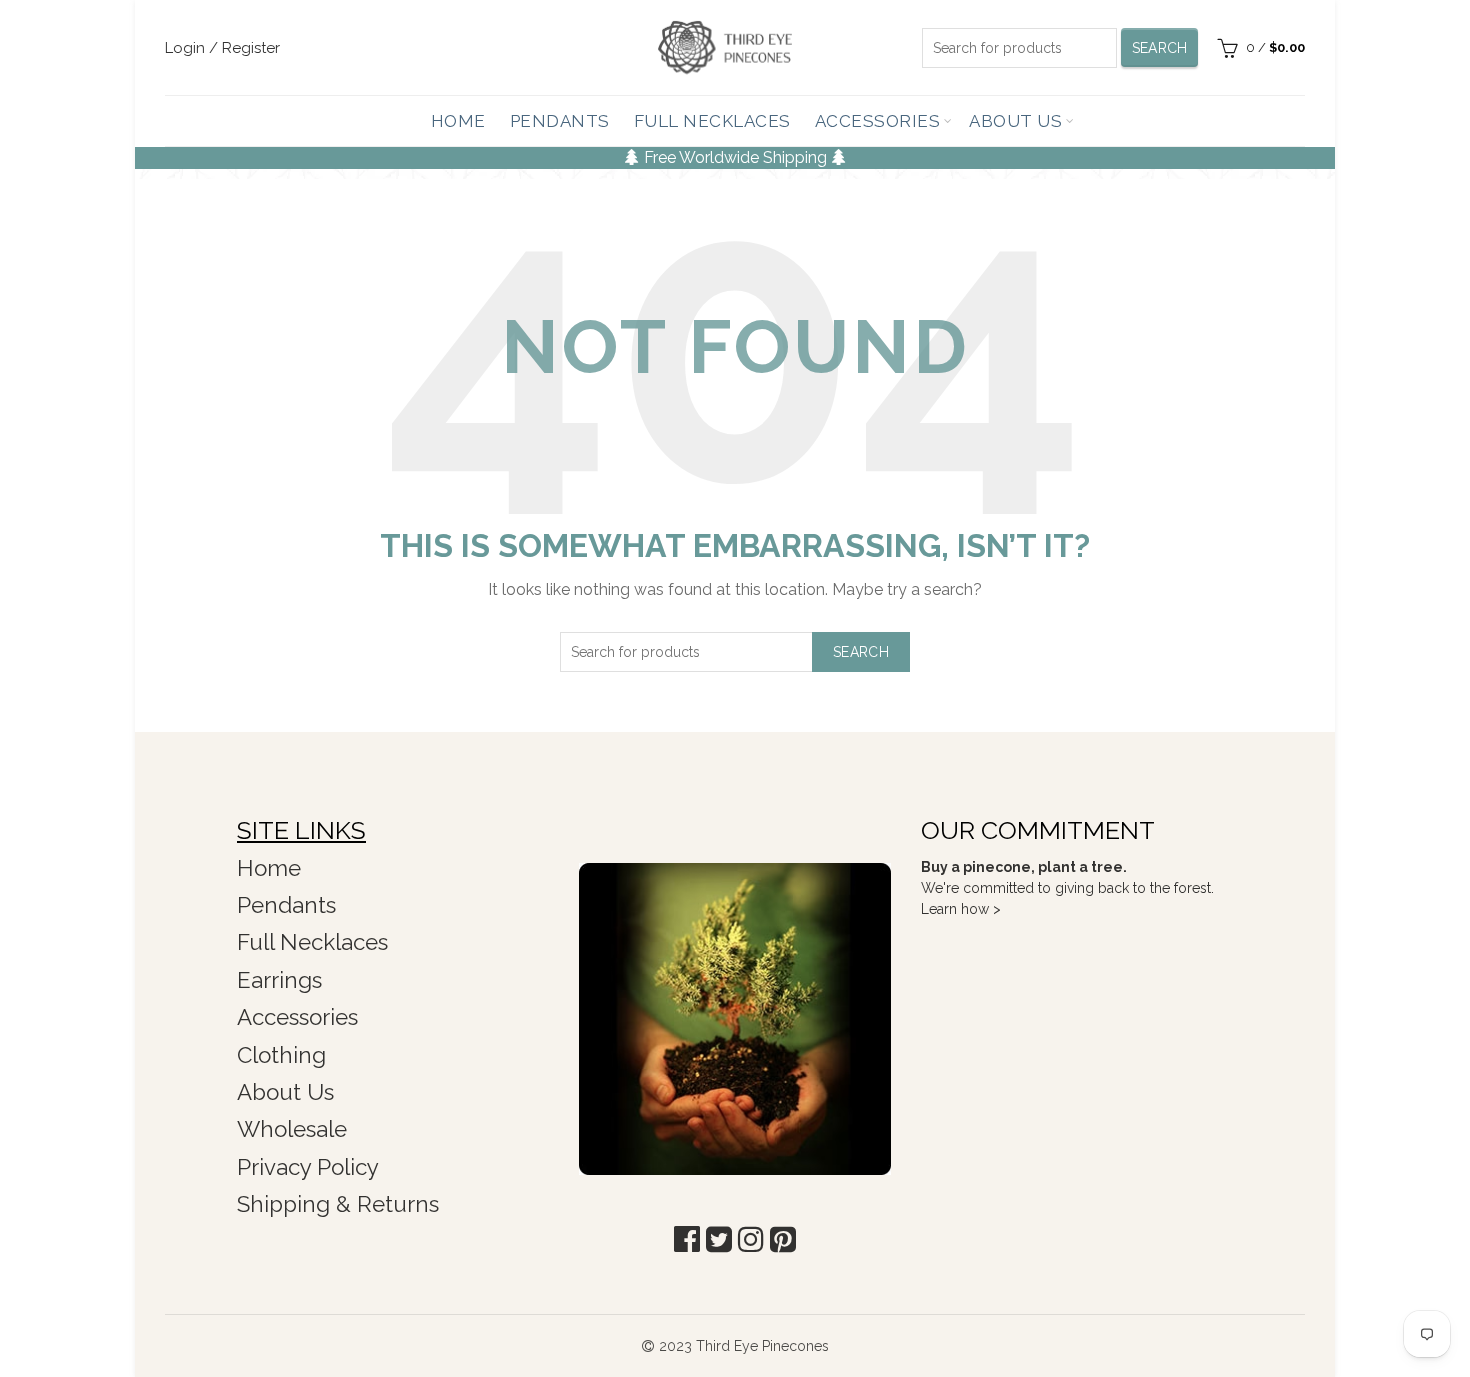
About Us (1015, 121)
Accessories (878, 121)
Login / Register (222, 48)
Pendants (560, 121)
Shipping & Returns (338, 1204)
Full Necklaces (712, 121)
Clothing (281, 1055)
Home (458, 121)
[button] (687, 1239)
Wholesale (292, 1129)
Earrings (279, 980)
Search (1160, 48)
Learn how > (961, 909)
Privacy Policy (308, 1167)
